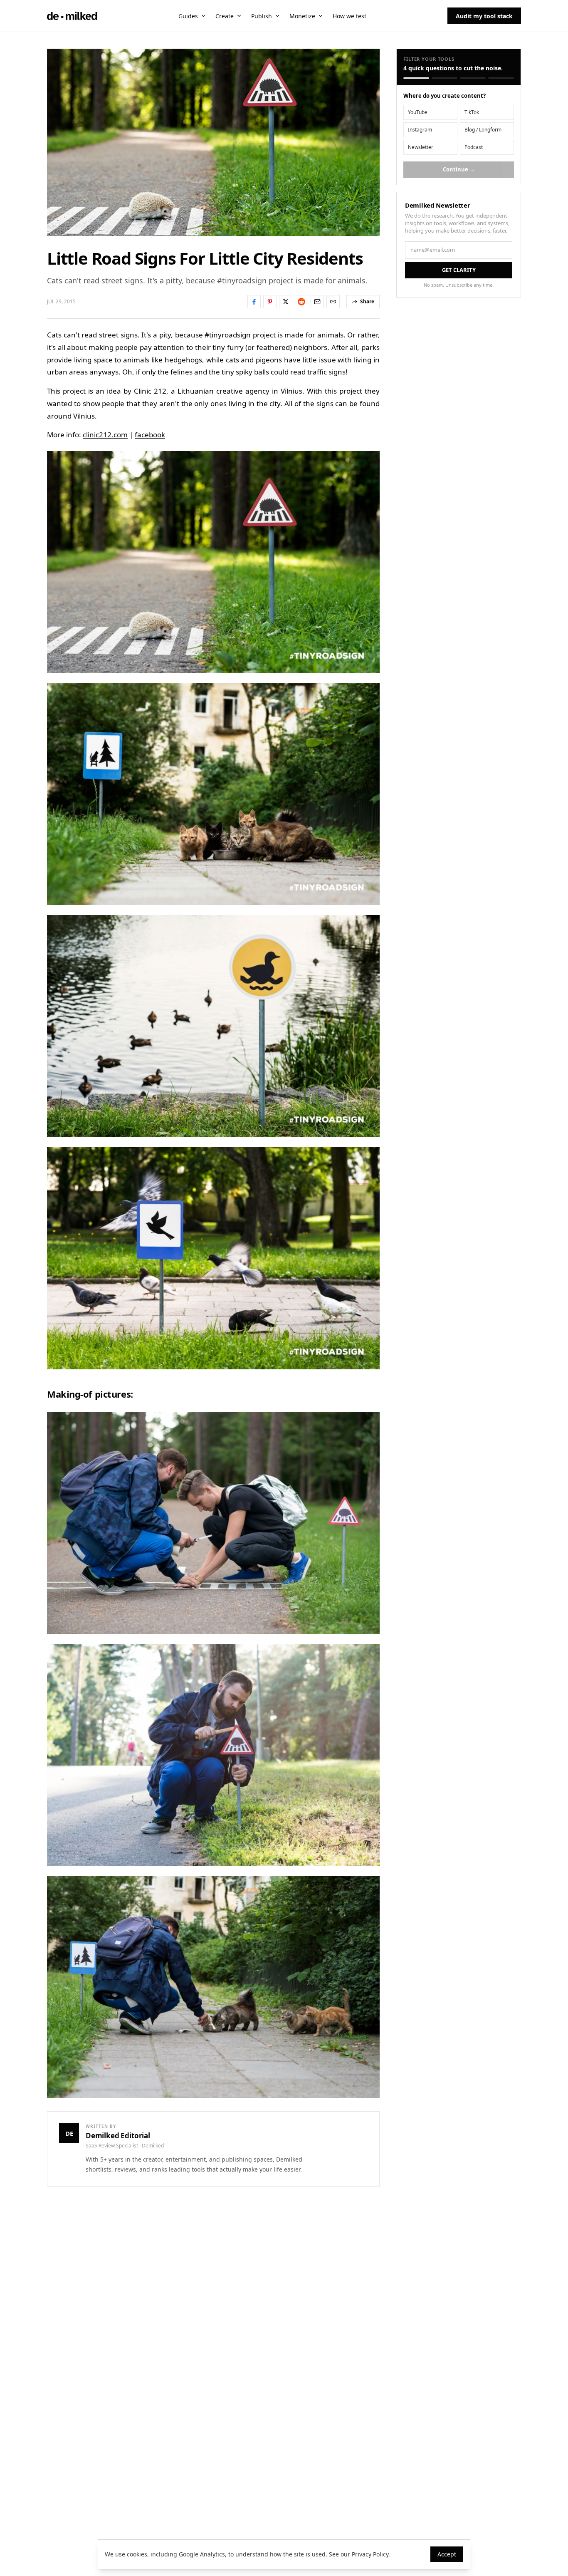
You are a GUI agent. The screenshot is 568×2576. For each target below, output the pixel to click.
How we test (349, 16)
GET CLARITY (459, 270)
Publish (262, 16)
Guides (188, 16)
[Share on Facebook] (254, 302)
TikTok (472, 112)
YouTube (418, 112)
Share (367, 301)
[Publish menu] (277, 16)
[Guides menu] (203, 16)
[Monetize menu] (321, 16)
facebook (150, 435)
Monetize (302, 16)
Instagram (420, 130)
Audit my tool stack (484, 16)
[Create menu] (239, 16)
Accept (447, 2554)
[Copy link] (333, 302)
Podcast (474, 147)
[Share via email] (317, 302)
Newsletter (421, 147)
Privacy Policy (370, 2554)
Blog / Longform (483, 130)
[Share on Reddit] (301, 302)
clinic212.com (105, 435)
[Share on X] (286, 302)
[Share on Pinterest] (270, 302)
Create (225, 16)
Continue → (459, 169)
